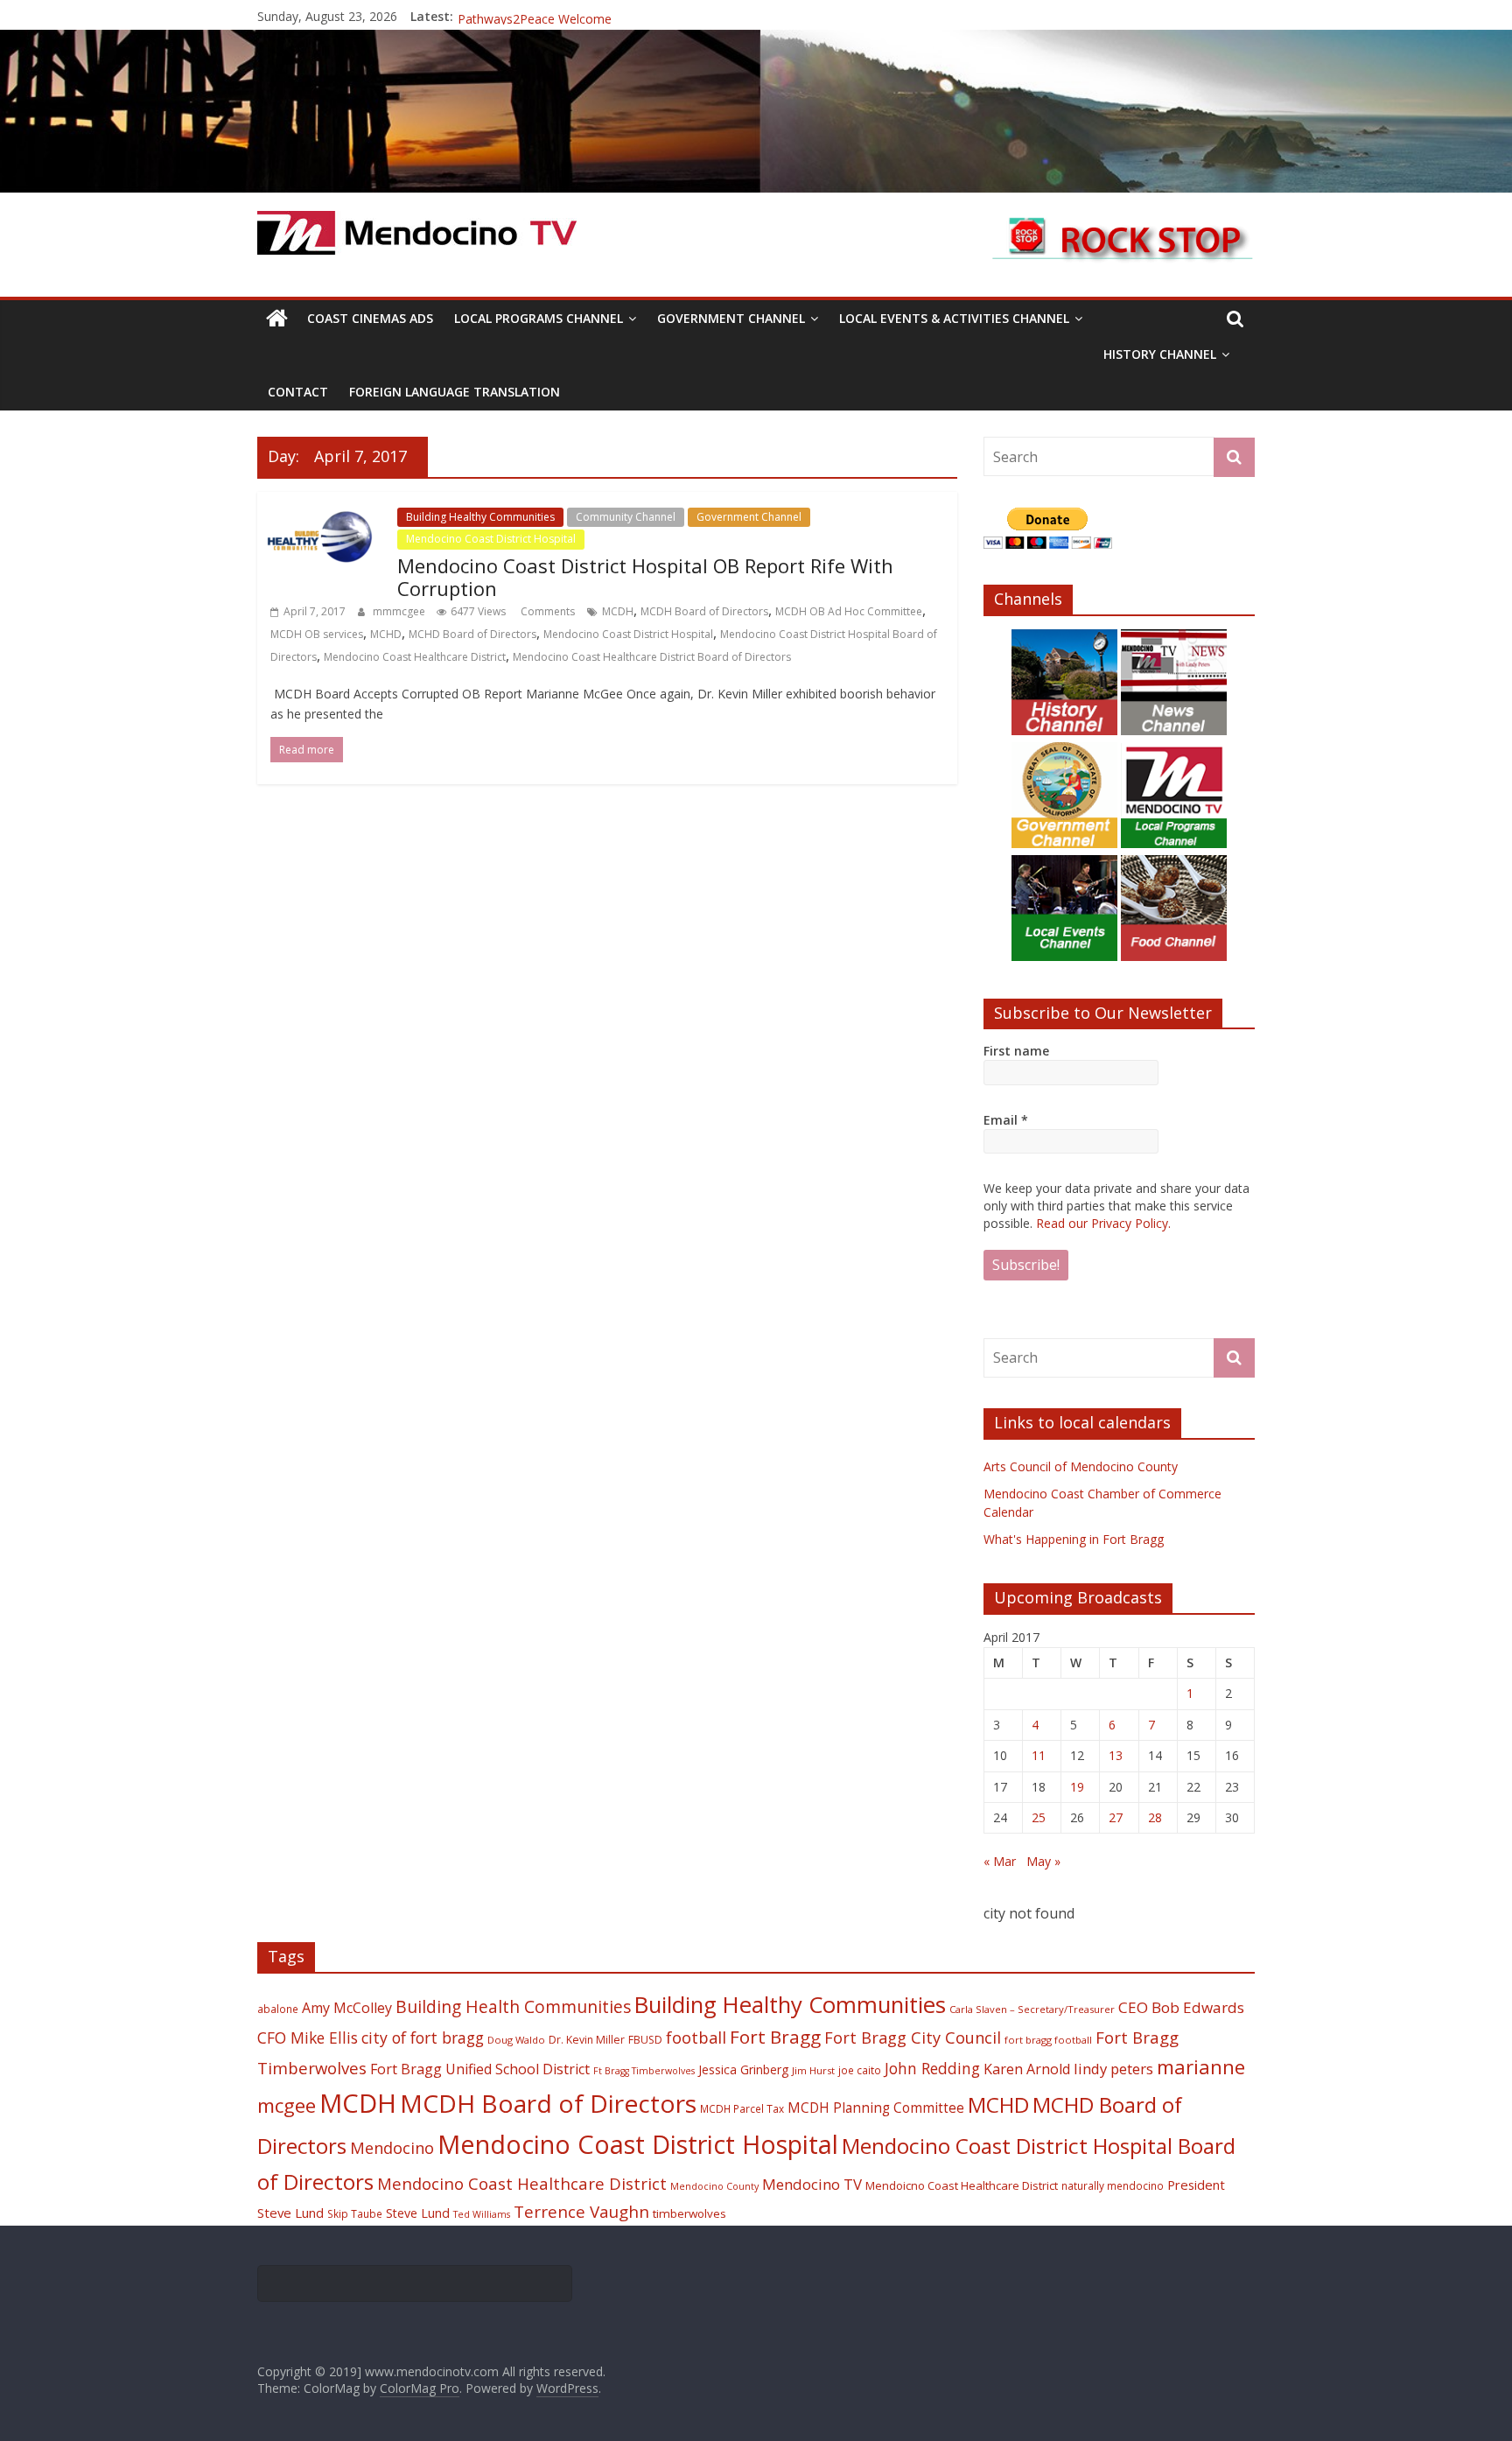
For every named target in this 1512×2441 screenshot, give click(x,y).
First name (1016, 1051)
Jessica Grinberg (743, 2069)
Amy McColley (347, 2008)
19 (1077, 1787)
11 (1039, 1755)
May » (1043, 1861)
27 (1116, 1817)
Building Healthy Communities (480, 517)
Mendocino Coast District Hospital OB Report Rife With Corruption (645, 577)
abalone (278, 2009)
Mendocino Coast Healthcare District (415, 657)
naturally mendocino (1113, 2185)
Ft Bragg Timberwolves (644, 2071)
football (696, 2037)
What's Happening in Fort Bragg (1074, 1539)
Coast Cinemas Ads (370, 318)
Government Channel (731, 318)
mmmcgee (400, 611)
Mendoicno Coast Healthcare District (962, 2185)
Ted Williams (482, 2214)
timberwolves (689, 2213)
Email (1006, 1120)
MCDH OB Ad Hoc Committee (849, 611)
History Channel (1160, 354)
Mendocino (392, 2148)
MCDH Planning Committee (876, 2108)
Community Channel (626, 517)
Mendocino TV (812, 2184)
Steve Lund (418, 2213)
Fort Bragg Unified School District (480, 2069)
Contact (298, 392)
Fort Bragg (775, 2037)
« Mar (1000, 1861)
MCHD (386, 634)
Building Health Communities (513, 2006)
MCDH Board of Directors (704, 611)
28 (1155, 1817)
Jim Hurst (813, 2070)
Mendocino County (714, 2186)
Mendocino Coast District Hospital (491, 539)
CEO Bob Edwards (1181, 2007)
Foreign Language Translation (455, 392)
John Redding (932, 2068)
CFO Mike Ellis (308, 2038)
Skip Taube (355, 2213)
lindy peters (1113, 2069)
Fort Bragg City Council (913, 2038)
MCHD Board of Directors (472, 634)
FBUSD (645, 2040)
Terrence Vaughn (581, 2212)
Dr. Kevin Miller (587, 2040)
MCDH (618, 611)
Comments (546, 611)
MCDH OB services (317, 634)
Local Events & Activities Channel (954, 318)
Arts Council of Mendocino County (1081, 1466)
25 (1039, 1817)
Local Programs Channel (539, 318)
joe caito (860, 2070)
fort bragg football (1048, 2040)
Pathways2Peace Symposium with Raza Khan (587, 16)
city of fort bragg (423, 2038)
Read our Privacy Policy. (1103, 1223)
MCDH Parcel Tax (742, 2108)
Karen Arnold (1027, 2069)
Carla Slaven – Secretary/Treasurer (1032, 2009)
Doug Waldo (516, 2040)
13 (1116, 1755)
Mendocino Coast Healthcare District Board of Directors (652, 657)
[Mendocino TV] (756, 40)
